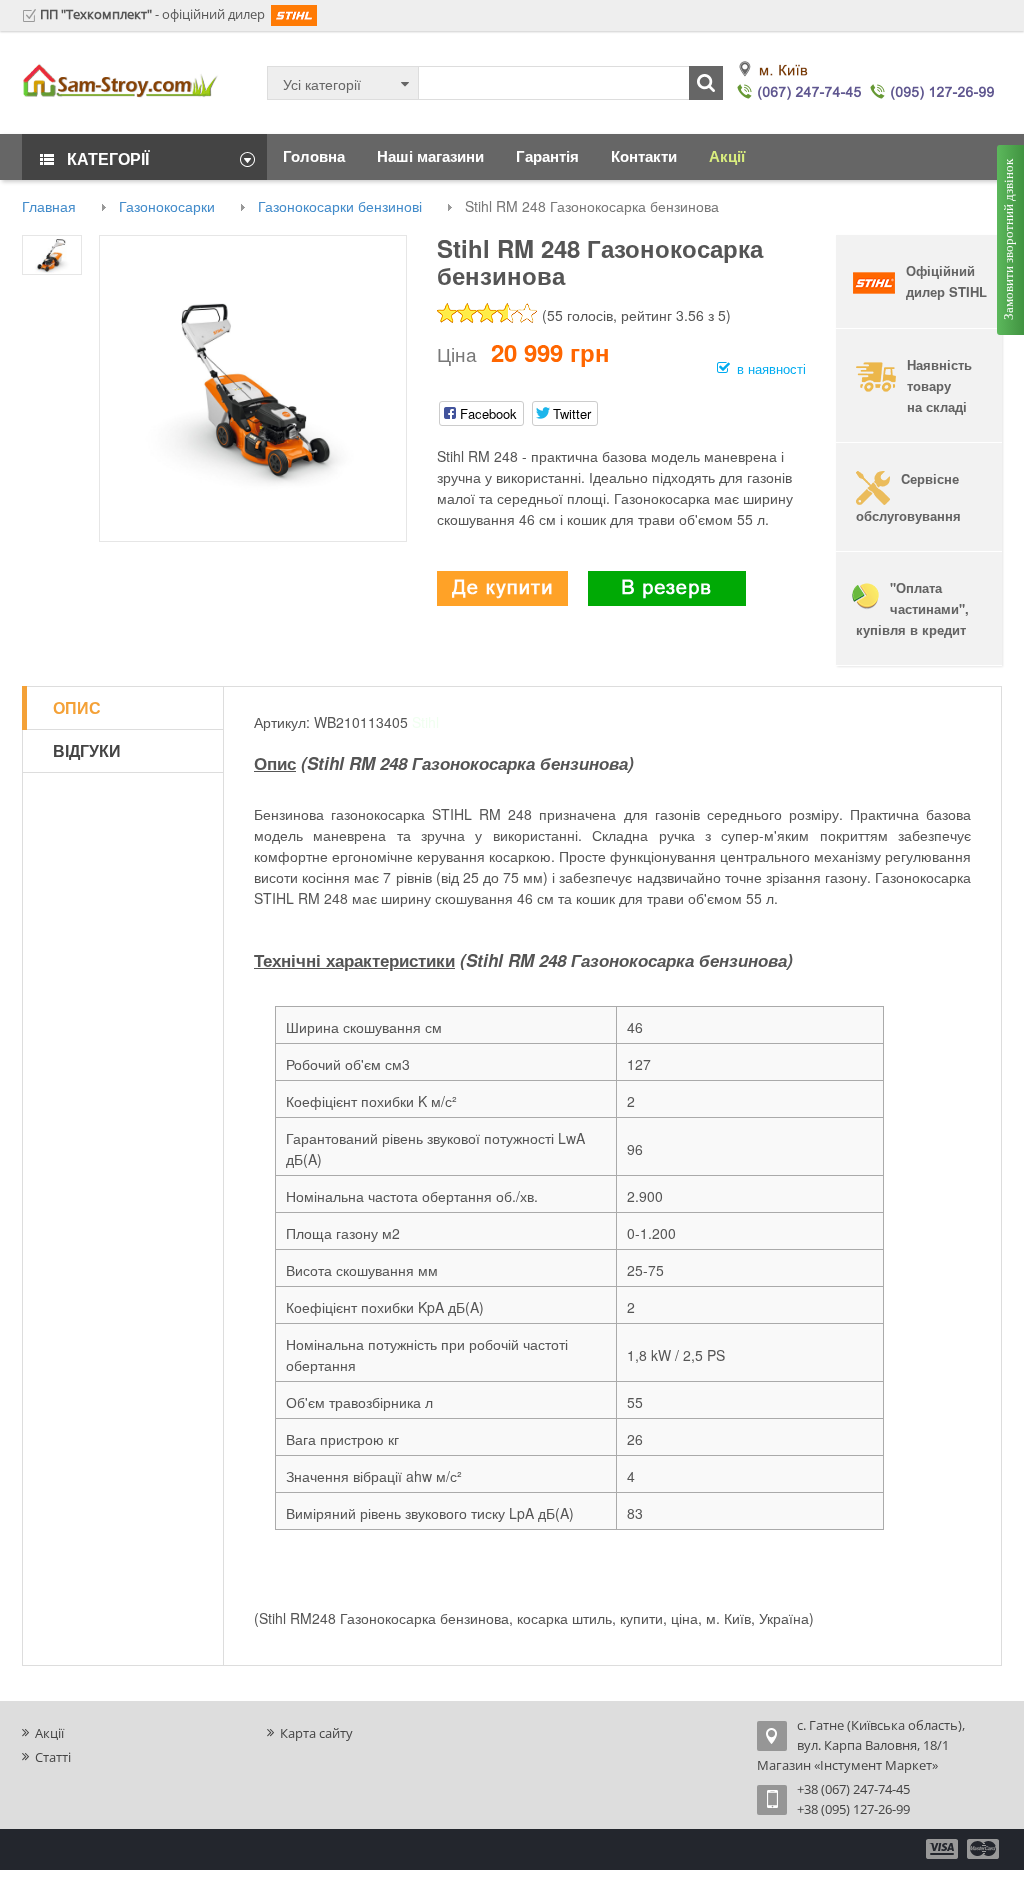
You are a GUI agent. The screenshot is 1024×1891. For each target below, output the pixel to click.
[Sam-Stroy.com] (120, 81)
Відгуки (87, 750)
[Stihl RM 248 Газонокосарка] (253, 386)
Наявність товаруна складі (939, 385)
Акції (49, 1733)
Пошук (706, 83)
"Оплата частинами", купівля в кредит (910, 608)
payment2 (984, 1849)
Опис (77, 707)
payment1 (944, 1849)
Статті (53, 1757)
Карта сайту (316, 1733)
